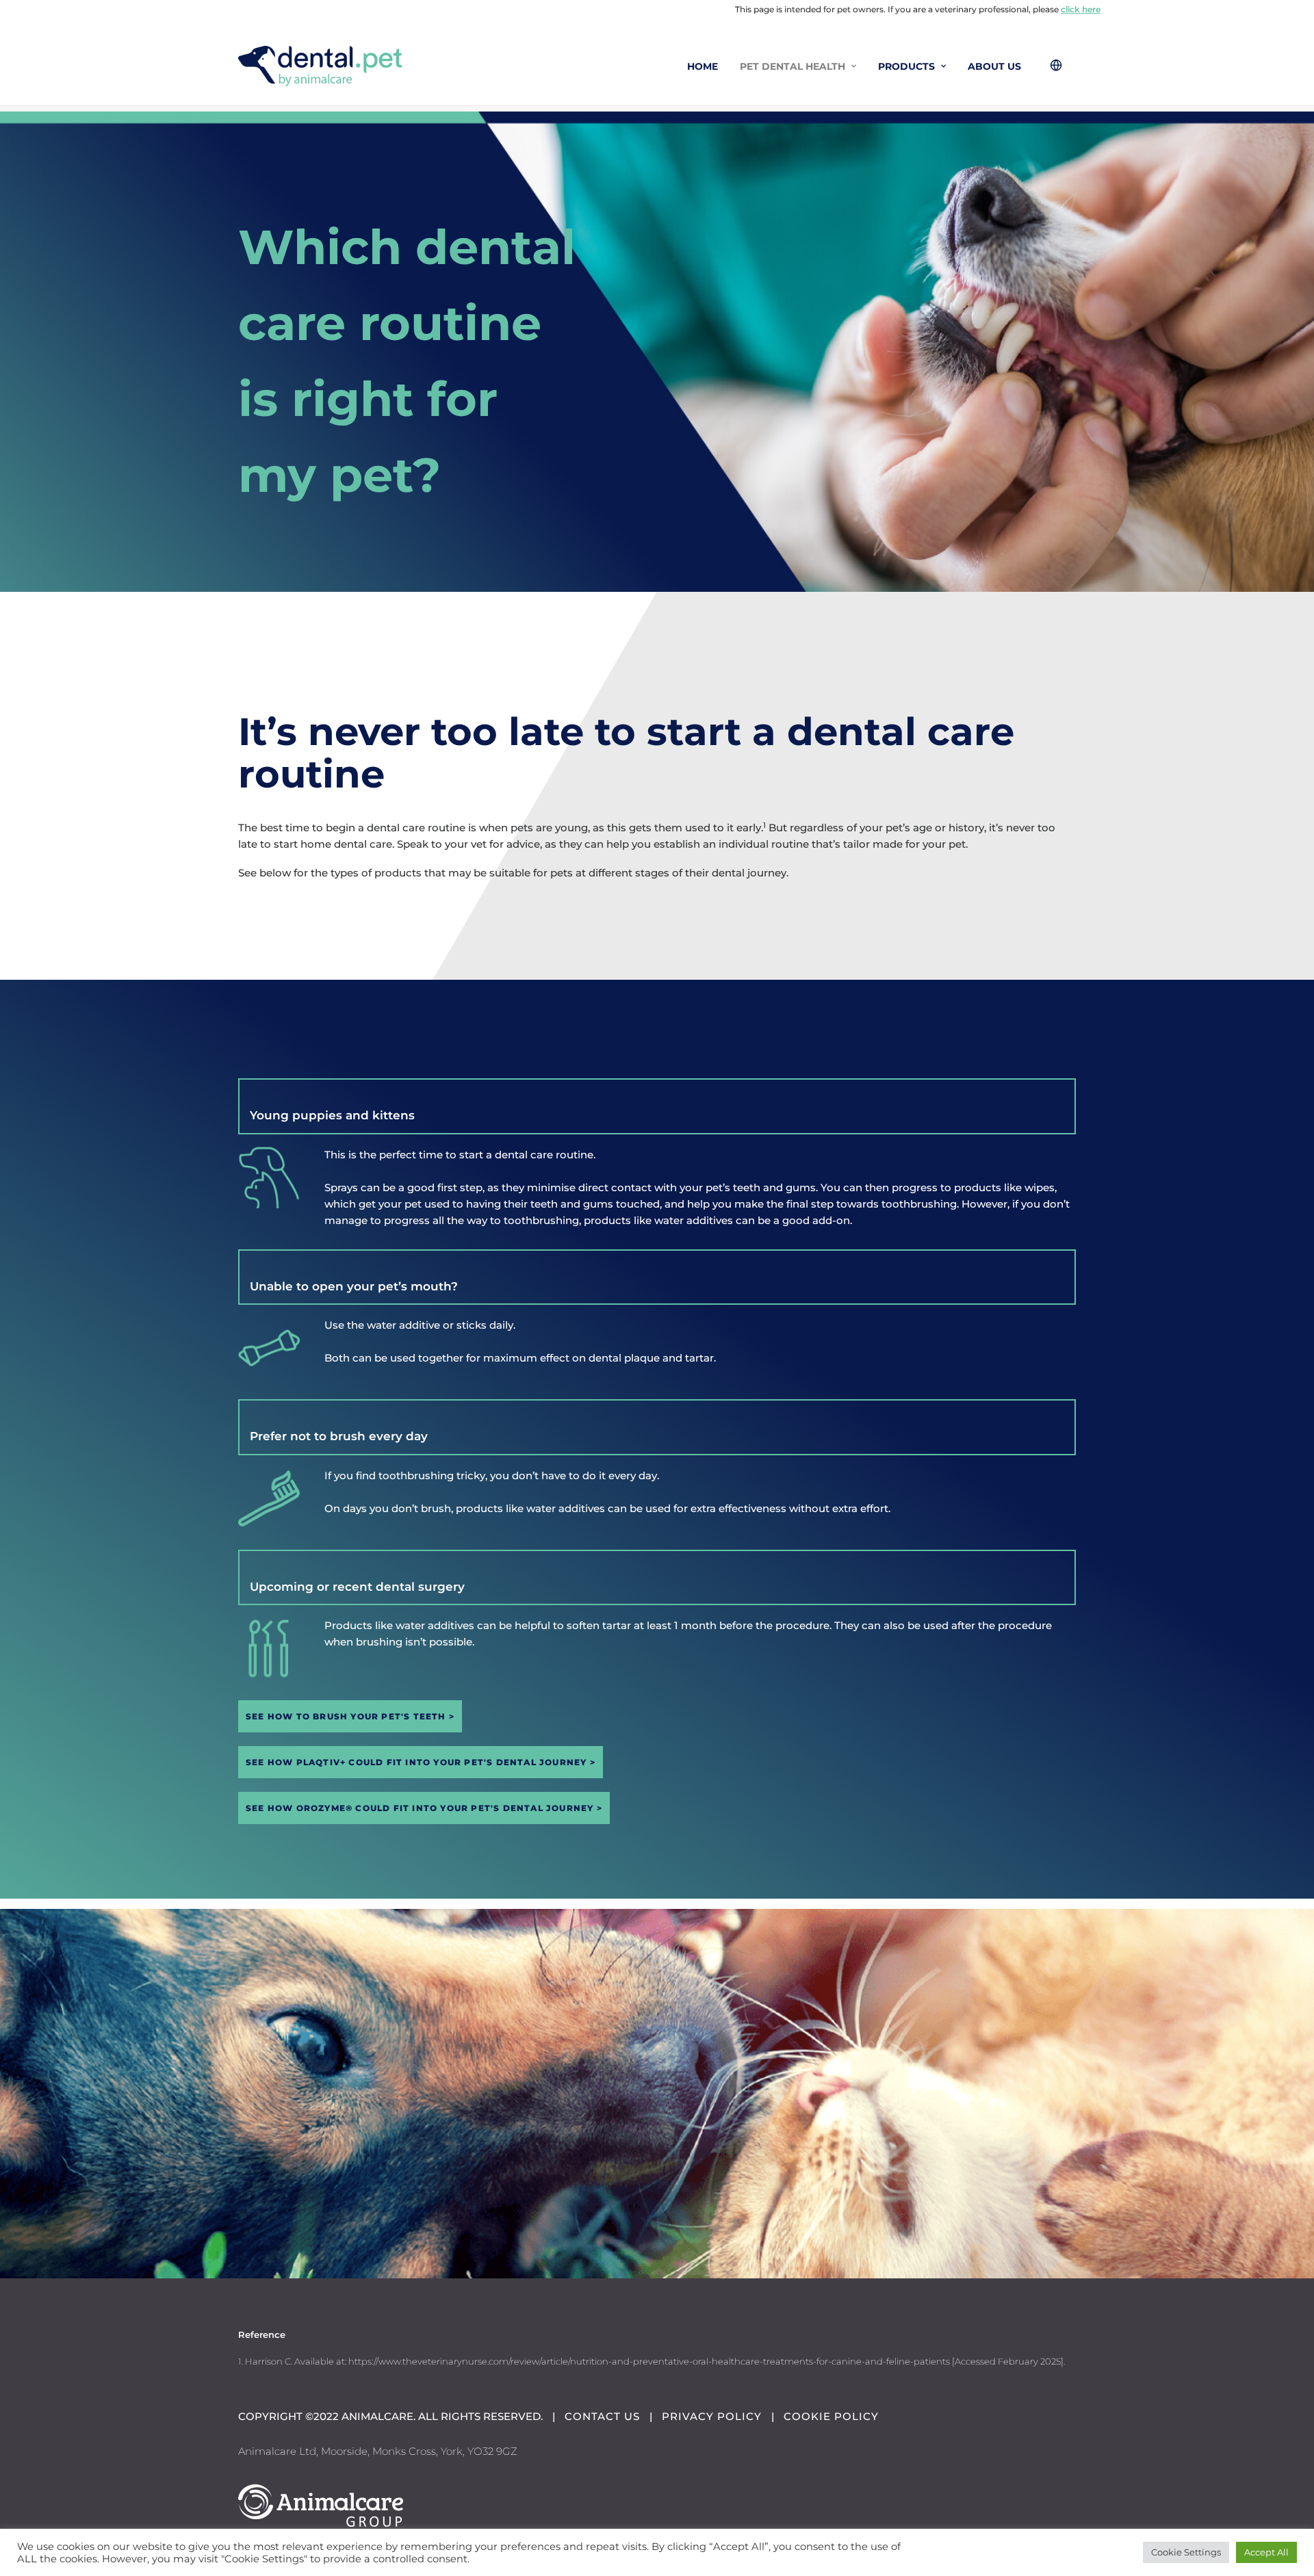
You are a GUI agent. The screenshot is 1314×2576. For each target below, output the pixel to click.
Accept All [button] (1266, 2552)
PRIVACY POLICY (712, 2416)
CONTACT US (602, 2416)
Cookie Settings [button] (1186, 2552)
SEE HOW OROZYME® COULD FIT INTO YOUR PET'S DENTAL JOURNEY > (424, 1808)
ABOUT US (994, 66)
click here (1081, 9)
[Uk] (320, 66)
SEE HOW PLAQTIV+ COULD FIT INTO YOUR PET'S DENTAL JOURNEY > (421, 1762)
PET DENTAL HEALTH (793, 66)
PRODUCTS (906, 66)
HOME (703, 66)
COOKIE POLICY (831, 2416)
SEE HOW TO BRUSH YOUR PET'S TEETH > (350, 1716)
